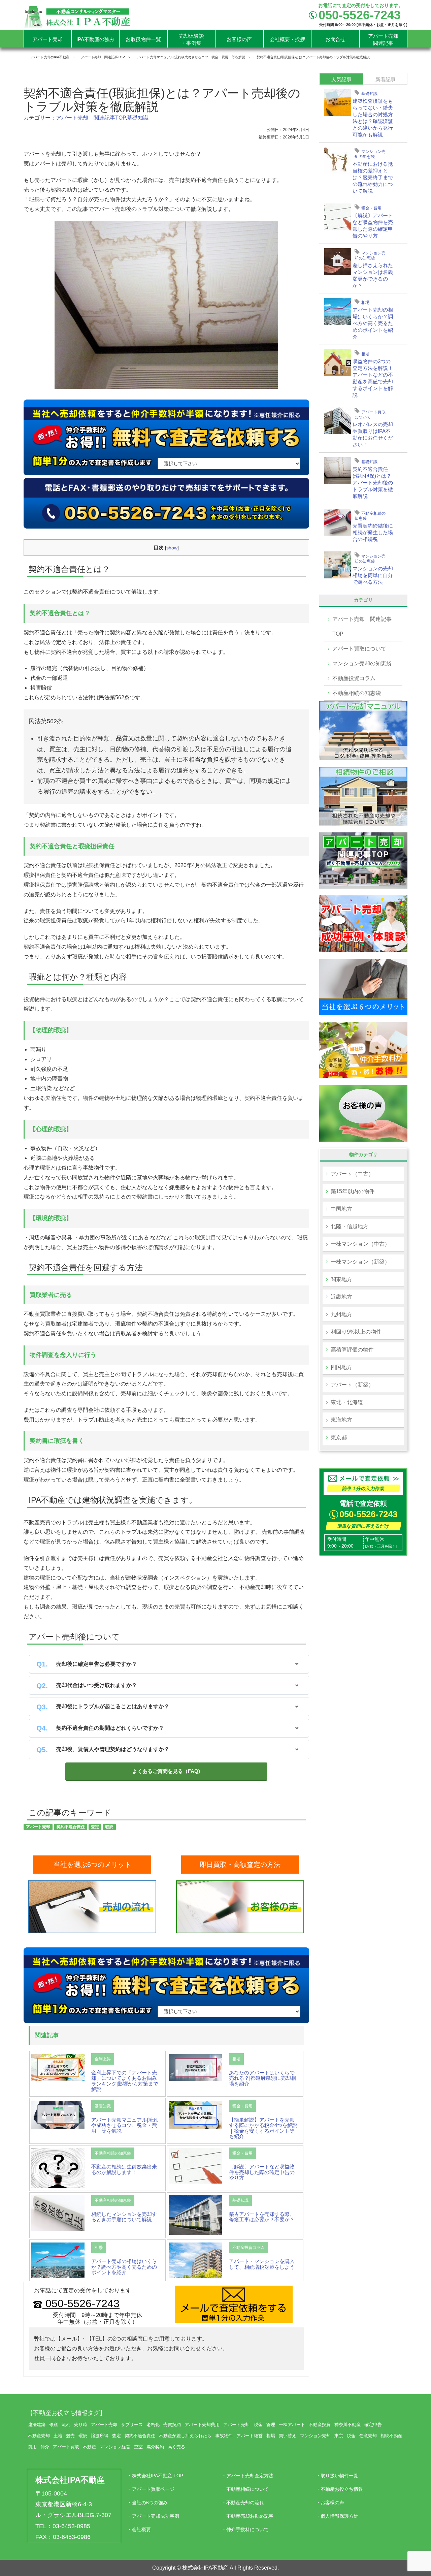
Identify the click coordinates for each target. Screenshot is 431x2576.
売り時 (81, 2425)
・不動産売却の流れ (243, 2503)
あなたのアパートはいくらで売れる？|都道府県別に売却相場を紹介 (262, 2078)
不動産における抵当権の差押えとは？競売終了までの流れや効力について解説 (373, 177)
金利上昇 (103, 2059)
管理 (271, 2425)
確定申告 (373, 2425)
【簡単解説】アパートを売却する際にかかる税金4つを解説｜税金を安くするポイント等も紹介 (263, 2128)
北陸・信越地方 (350, 1226)
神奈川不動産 (347, 2425)
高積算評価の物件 (352, 1350)
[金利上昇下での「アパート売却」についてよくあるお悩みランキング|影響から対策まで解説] (58, 2067)
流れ (66, 2425)
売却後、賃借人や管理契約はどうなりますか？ (113, 1749)
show (172, 548)
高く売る (176, 2447)
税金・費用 (242, 2106)
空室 (138, 2447)
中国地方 (341, 1209)
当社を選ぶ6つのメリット (92, 1865)
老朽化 (153, 2425)
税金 (351, 2436)
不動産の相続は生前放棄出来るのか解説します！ (124, 2169)
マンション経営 (115, 2447)
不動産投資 (320, 2425)
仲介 (45, 2447)
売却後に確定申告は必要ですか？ (97, 1664)
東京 (339, 2436)
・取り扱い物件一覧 (337, 2476)
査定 (95, 1827)
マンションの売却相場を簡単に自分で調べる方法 (373, 575)
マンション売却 (315, 2436)
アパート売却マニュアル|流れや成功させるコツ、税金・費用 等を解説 (125, 2125)
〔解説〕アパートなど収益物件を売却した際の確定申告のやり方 (262, 2172)
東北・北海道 (347, 1402)
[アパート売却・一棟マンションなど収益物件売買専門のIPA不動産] (77, 16)
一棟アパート (292, 2425)
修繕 (54, 2425)
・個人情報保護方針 (337, 2516)
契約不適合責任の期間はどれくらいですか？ (110, 1728)
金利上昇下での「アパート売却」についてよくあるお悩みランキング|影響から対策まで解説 (125, 2081)
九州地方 (341, 1314)
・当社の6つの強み (147, 2503)
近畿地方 (341, 1297)
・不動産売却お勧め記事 (247, 2516)
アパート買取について (370, 414)
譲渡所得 (100, 2436)
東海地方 (341, 1420)
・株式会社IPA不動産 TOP (155, 2476)
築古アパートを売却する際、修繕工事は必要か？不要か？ (262, 2217)
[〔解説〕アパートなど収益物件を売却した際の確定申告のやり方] (196, 2165)
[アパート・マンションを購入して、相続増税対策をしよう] (196, 2260)
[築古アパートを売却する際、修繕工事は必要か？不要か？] (196, 2215)
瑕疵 (109, 1827)
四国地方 (341, 1367)
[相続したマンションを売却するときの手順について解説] (58, 2213)
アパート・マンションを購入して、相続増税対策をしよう (262, 2264)
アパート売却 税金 (243, 2425)
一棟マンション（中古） (360, 1244)
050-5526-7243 (81, 2303)
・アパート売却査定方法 (247, 2476)
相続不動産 (391, 2436)
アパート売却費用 (202, 2425)
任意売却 (368, 2436)
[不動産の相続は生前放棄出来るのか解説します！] (58, 2168)
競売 (70, 2436)
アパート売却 (38, 1827)
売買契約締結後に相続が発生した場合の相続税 (373, 532)
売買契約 (172, 2425)
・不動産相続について (245, 2489)
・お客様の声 (330, 2503)
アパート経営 (250, 2436)
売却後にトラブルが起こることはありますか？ (113, 1706)
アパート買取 (66, 2447)
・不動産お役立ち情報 (339, 2489)
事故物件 (224, 2436)
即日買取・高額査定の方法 (240, 1865)
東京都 (339, 1438)
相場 (236, 2059)
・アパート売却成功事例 (153, 2516)
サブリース (132, 2425)
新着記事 (386, 79)
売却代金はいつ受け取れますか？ (97, 1685)
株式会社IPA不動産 (70, 2480)
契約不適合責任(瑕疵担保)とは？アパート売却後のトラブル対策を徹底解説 (373, 483)
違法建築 (37, 2425)
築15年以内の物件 (353, 1191)
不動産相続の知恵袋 (113, 2153)
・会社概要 (139, 2530)
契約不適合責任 (71, 1827)
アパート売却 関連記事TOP (91, 118)
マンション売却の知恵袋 (370, 153)
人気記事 (341, 79)
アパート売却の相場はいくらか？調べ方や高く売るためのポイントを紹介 (124, 2267)
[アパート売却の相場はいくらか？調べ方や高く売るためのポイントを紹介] (58, 2260)
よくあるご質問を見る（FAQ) (166, 1771)
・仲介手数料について (245, 2530)
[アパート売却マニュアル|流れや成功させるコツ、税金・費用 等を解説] (58, 2114)
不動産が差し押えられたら (185, 2436)
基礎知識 (138, 118)
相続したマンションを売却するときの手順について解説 (124, 2217)
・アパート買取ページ (151, 2489)
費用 (32, 2447)
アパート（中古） (352, 1174)
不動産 (89, 2447)
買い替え (288, 2436)
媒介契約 (155, 2447)
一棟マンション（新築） (360, 1262)
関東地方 (341, 1279)
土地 (58, 2436)
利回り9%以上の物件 (356, 1332)
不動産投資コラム (248, 2248)
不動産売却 (39, 2436)
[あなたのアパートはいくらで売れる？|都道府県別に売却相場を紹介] (196, 2067)
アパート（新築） (352, 1385)
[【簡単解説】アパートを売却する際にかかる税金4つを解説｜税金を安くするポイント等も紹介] (196, 2115)
